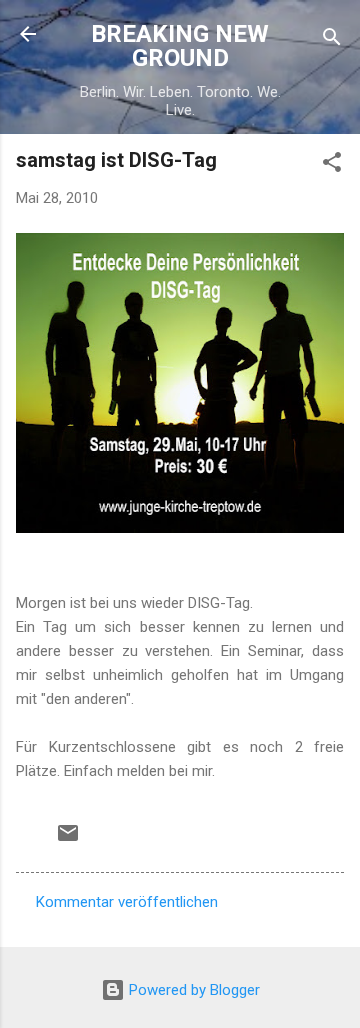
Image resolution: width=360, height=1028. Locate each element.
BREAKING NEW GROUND (180, 46)
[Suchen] (332, 40)
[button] (332, 165)
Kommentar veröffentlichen (127, 902)
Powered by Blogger (192, 990)
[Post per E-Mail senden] (68, 840)
